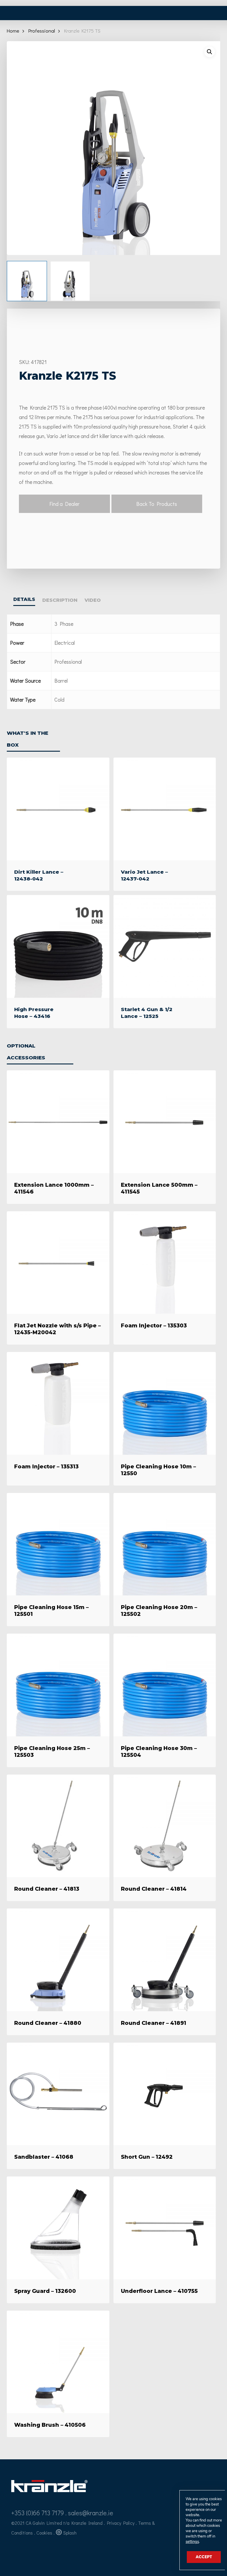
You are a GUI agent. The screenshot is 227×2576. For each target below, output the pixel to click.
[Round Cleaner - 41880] (58, 1960)
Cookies (44, 2533)
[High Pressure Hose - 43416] (58, 946)
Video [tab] (93, 600)
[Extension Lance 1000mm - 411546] (58, 1122)
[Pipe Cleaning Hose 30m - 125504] (165, 1685)
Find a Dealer (64, 504)
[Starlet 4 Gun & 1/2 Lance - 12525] (165, 946)
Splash (70, 2533)
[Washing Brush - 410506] (58, 2362)
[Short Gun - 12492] (165, 2094)
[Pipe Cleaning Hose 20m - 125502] (165, 1544)
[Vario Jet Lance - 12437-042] (165, 809)
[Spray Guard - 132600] (58, 2228)
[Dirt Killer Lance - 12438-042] (58, 809)
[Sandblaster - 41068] (58, 2094)
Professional (42, 31)
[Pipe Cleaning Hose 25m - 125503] (58, 1685)
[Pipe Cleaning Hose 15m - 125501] (58, 1544)
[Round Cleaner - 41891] (165, 1960)
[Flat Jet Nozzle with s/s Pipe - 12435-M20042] (58, 1263)
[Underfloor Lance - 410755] (165, 2228)
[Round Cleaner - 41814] (165, 1826)
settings (192, 2542)
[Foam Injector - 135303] (165, 1263)
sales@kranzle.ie (91, 2513)
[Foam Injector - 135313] (58, 1403)
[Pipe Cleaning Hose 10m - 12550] (165, 1403)
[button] (210, 52)
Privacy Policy (121, 2523)
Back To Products (157, 504)
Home (13, 31)
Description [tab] (60, 600)
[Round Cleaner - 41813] (58, 1826)
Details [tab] (24, 599)
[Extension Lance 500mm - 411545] (165, 1122)
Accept (204, 2557)
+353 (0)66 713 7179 (38, 2513)
